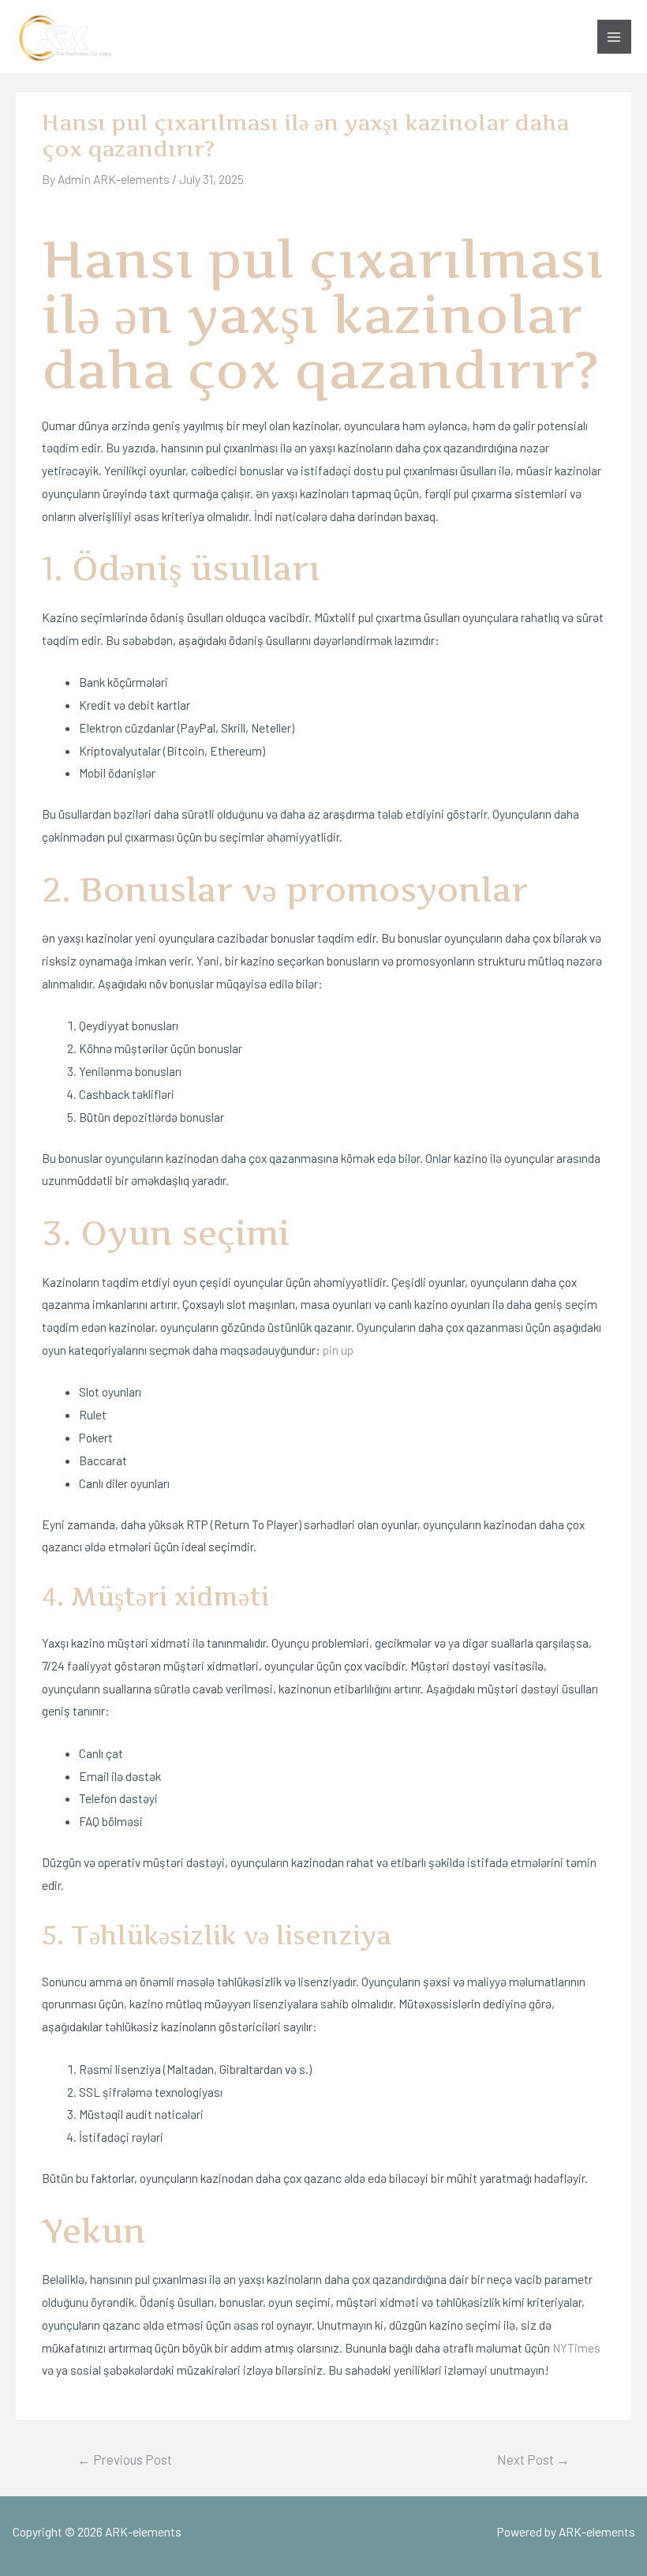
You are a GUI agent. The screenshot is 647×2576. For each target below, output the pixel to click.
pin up (338, 1350)
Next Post (533, 2459)
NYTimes (576, 2347)
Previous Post (125, 2459)
